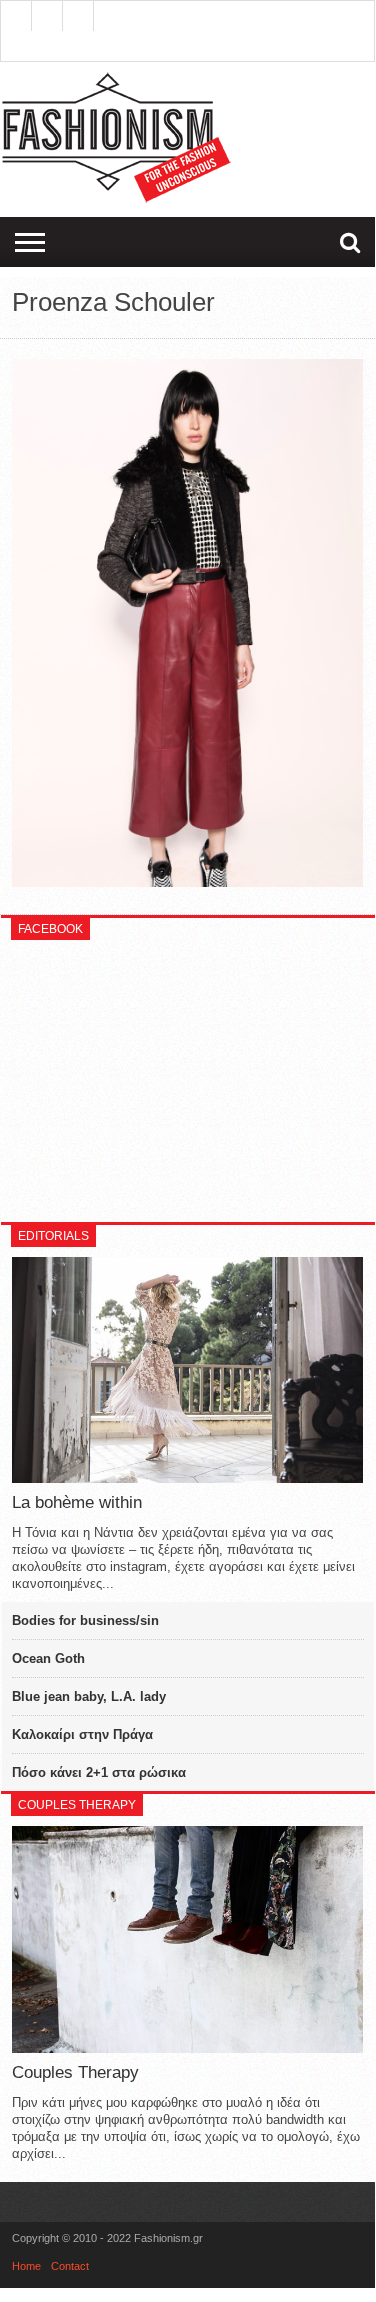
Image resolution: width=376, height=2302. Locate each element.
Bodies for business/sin (85, 1620)
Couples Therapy (75, 2072)
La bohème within (77, 1502)
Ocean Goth (48, 1658)
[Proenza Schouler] (188, 882)
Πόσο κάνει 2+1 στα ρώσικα (99, 1772)
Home (26, 2266)
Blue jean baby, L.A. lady (89, 1696)
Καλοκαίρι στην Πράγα (82, 1734)
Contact (70, 2266)
